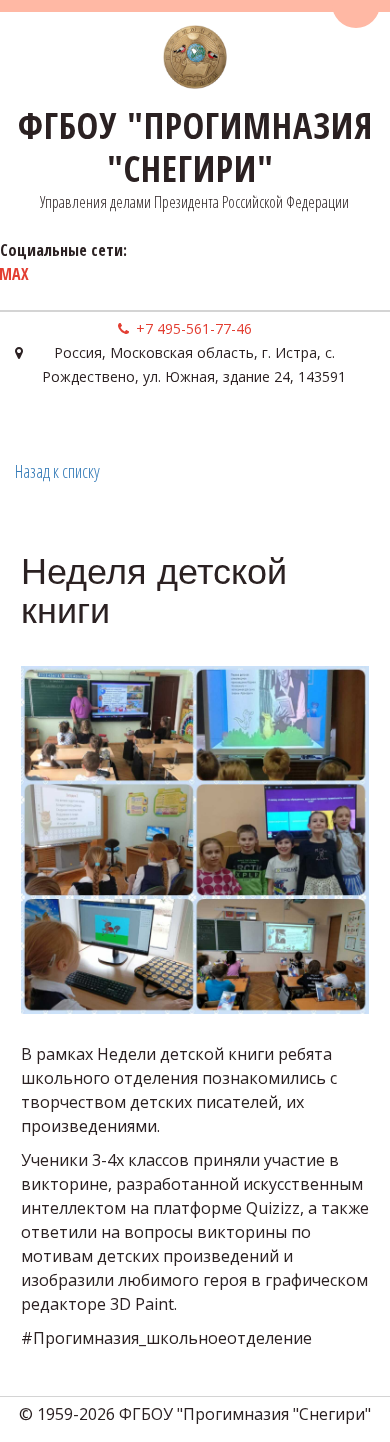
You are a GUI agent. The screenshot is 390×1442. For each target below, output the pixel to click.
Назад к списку (57, 471)
